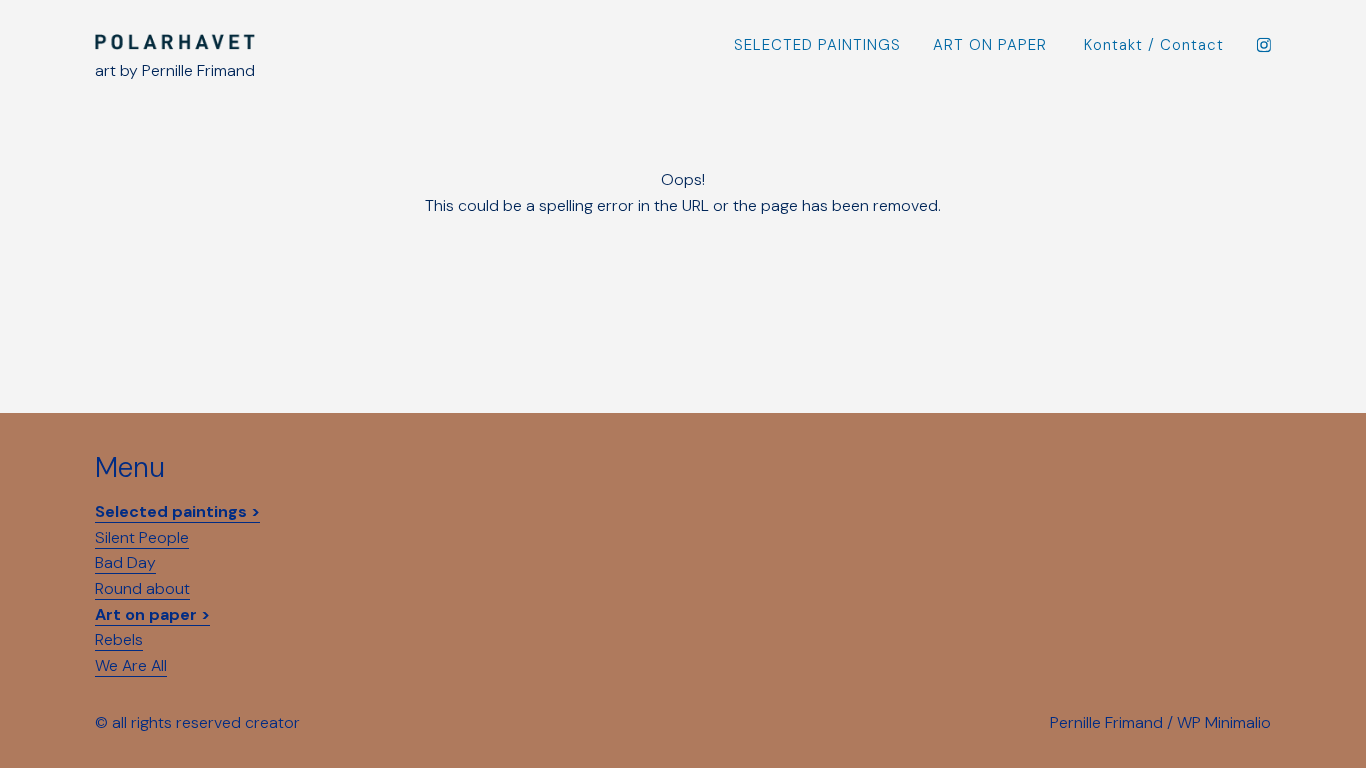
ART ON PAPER (990, 45)
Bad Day (125, 562)
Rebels (119, 639)
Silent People (142, 537)
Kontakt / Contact (1154, 45)
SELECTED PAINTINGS (817, 45)
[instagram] (1263, 44)
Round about (142, 588)
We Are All (131, 665)
